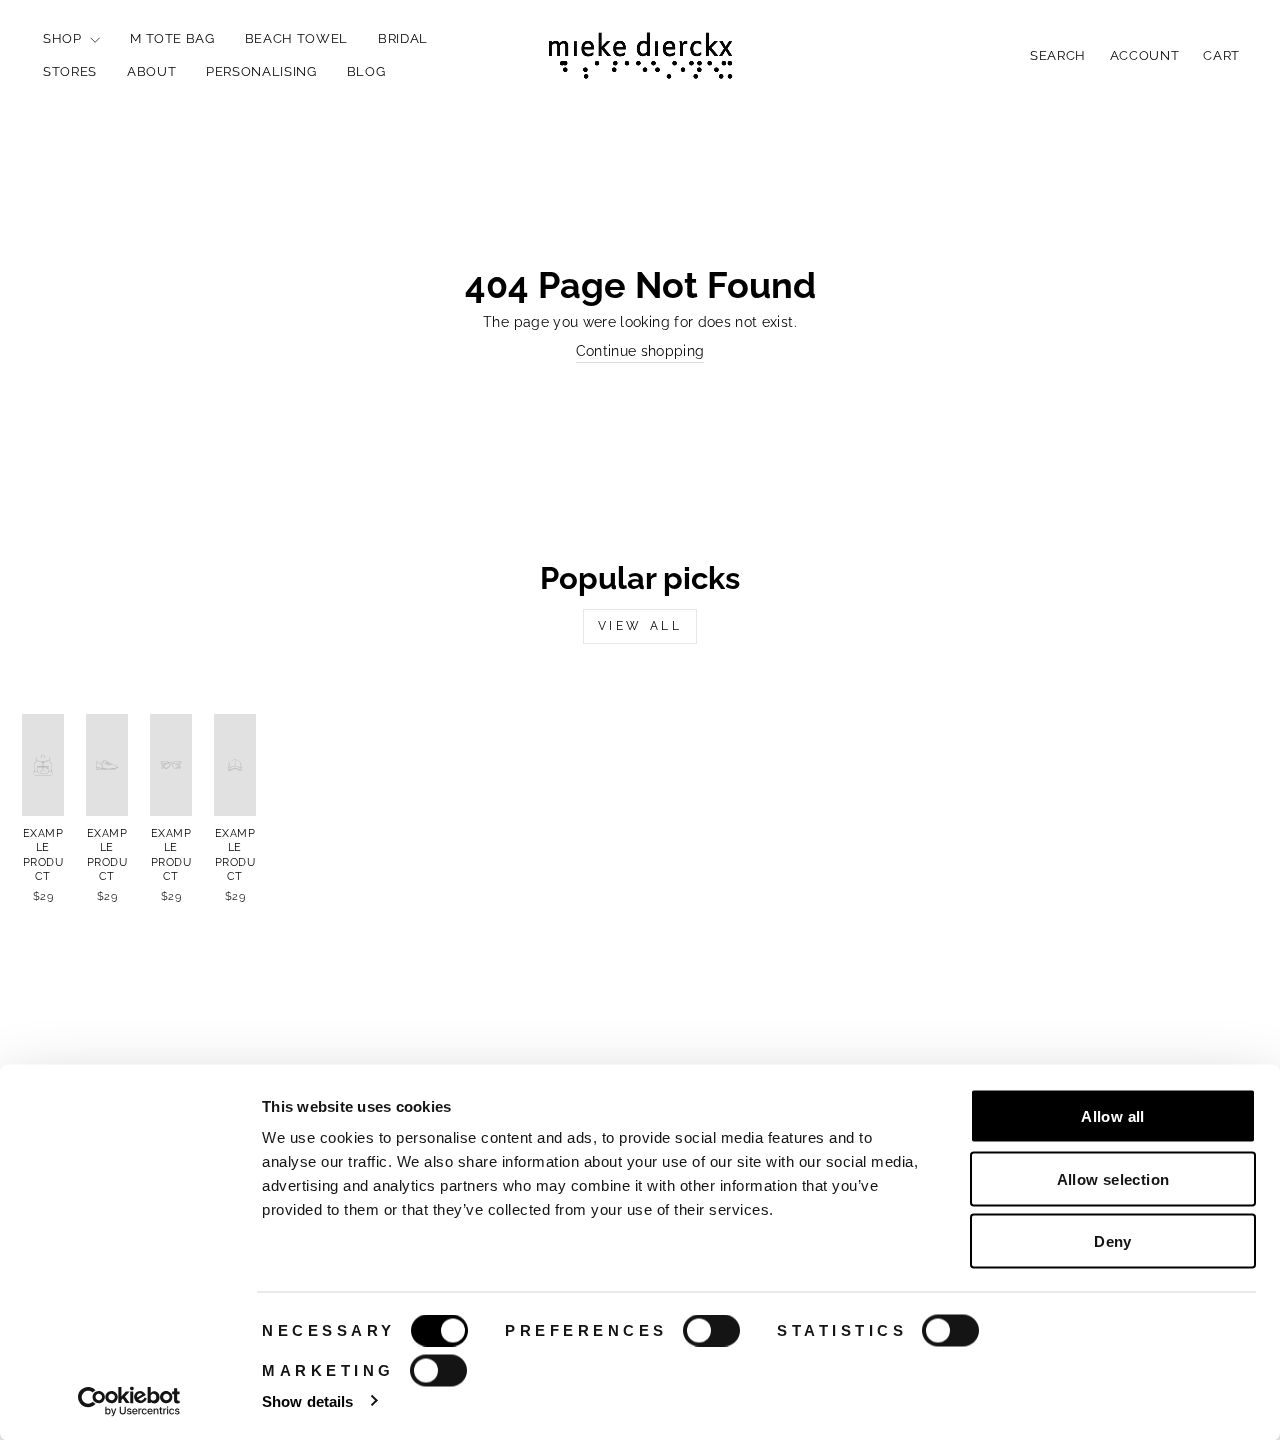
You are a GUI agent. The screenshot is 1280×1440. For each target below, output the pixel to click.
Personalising (261, 71)
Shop (64, 38)
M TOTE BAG (172, 38)
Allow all (1112, 1116)
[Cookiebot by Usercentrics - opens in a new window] (129, 1401)
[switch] (711, 1331)
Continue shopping (640, 351)
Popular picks (640, 578)
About (151, 71)
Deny (1113, 1241)
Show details (307, 1400)
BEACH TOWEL (296, 38)
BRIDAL (403, 38)
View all (640, 626)
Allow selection (1113, 1178)
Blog (366, 71)
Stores (70, 71)
